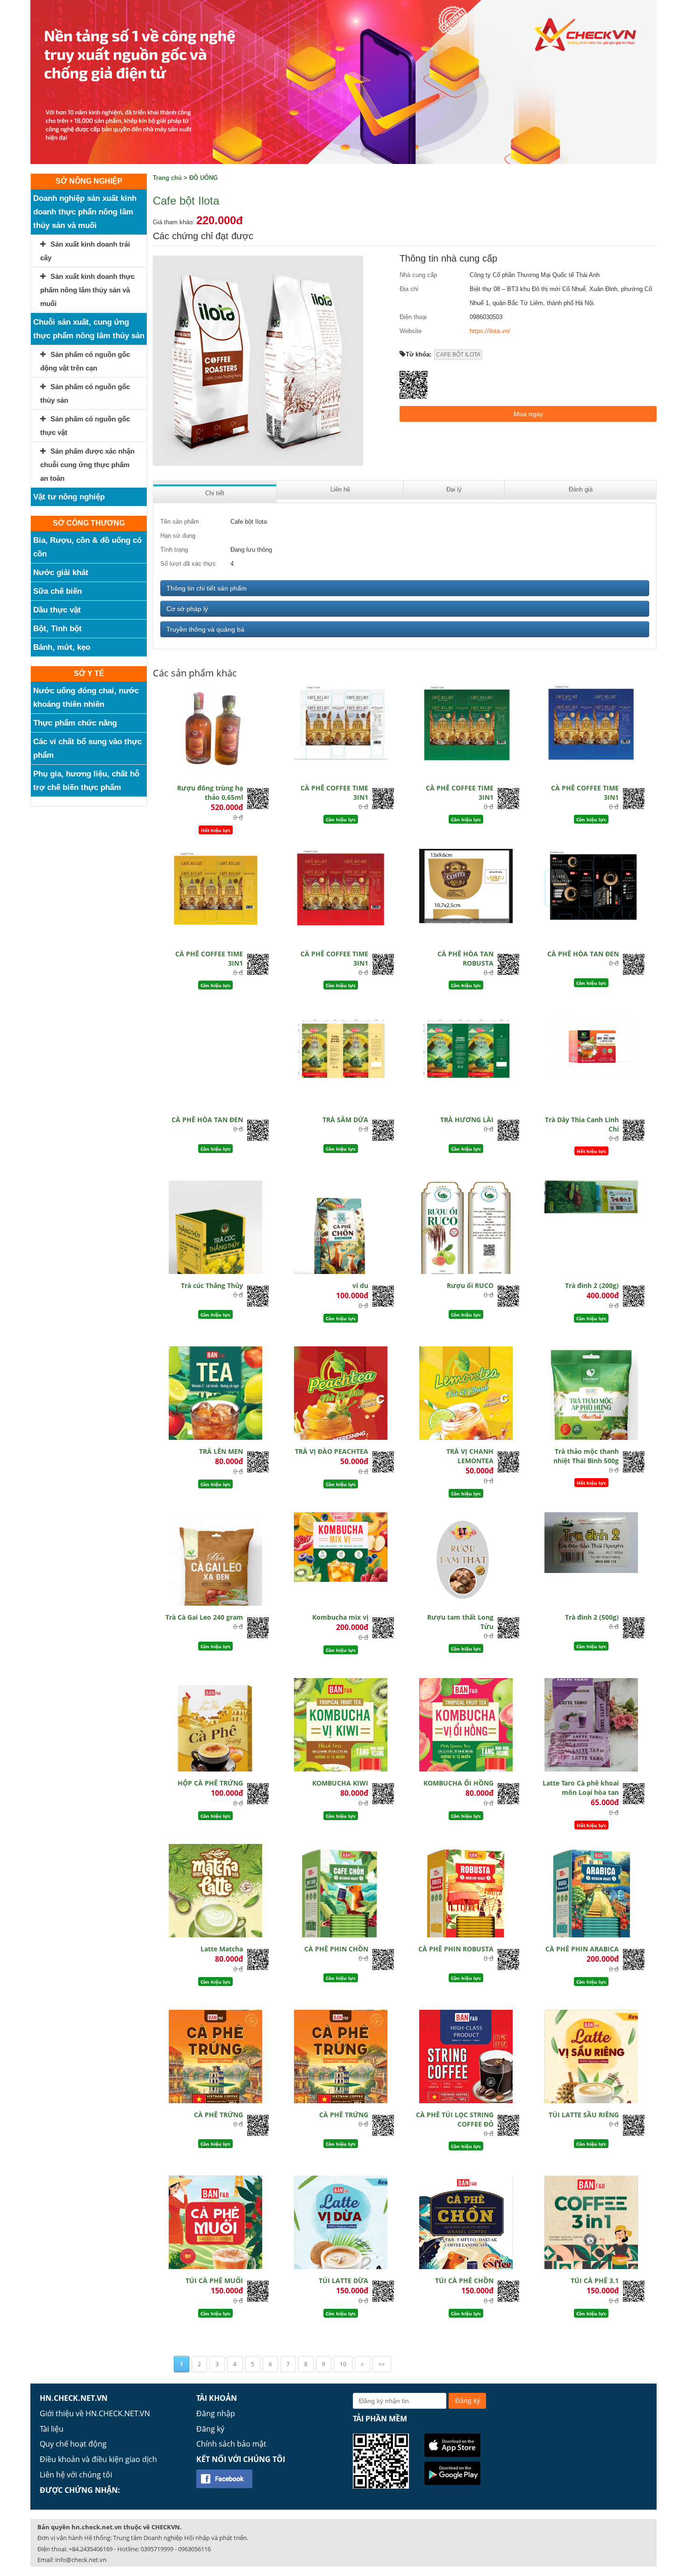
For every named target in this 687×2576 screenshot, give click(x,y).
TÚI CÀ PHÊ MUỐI (214, 2281)
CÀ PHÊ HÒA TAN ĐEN (583, 954)
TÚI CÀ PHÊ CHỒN (464, 2281)
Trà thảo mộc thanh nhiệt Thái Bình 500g (586, 1456)
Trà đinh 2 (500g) (592, 1617)
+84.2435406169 (91, 2549)
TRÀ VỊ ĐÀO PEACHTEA (332, 1451)
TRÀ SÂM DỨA (345, 1120)
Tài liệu (52, 2429)
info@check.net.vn (81, 2560)
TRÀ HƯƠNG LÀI (467, 1120)
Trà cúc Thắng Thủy (212, 1285)
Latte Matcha (222, 1949)
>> (382, 2364)
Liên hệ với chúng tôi (76, 2475)
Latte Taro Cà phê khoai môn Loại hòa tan (581, 1788)
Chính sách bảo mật (231, 2444)
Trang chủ (167, 178)
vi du (360, 1285)
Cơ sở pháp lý (187, 609)
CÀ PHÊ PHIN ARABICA (582, 1949)
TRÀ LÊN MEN (221, 1451)
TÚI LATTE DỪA (343, 2281)
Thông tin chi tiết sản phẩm (207, 588)
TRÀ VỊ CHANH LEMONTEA (470, 1456)
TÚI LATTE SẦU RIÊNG (584, 2115)
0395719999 (157, 2549)
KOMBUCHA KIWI (340, 1783)
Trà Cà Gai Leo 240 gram (204, 1617)
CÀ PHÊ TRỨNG (218, 2115)
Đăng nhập (216, 2413)
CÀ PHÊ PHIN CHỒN (336, 1949)
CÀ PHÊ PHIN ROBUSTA (456, 1949)
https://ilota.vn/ (490, 331)
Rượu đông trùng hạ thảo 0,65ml (210, 793)
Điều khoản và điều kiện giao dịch (98, 2459)
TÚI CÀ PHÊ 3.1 (595, 2281)
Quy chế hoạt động (73, 2444)
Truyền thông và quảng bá (205, 629)
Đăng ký (210, 2429)
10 (343, 2364)
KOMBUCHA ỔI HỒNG (458, 1783)
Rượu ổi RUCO (470, 1285)
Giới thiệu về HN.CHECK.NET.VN (95, 2413)
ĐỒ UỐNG (204, 178)
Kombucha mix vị (340, 1617)
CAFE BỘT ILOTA (458, 355)
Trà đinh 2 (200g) (592, 1285)
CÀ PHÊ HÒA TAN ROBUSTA (465, 958)
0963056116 (194, 2549)
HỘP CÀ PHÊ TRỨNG (210, 1783)
